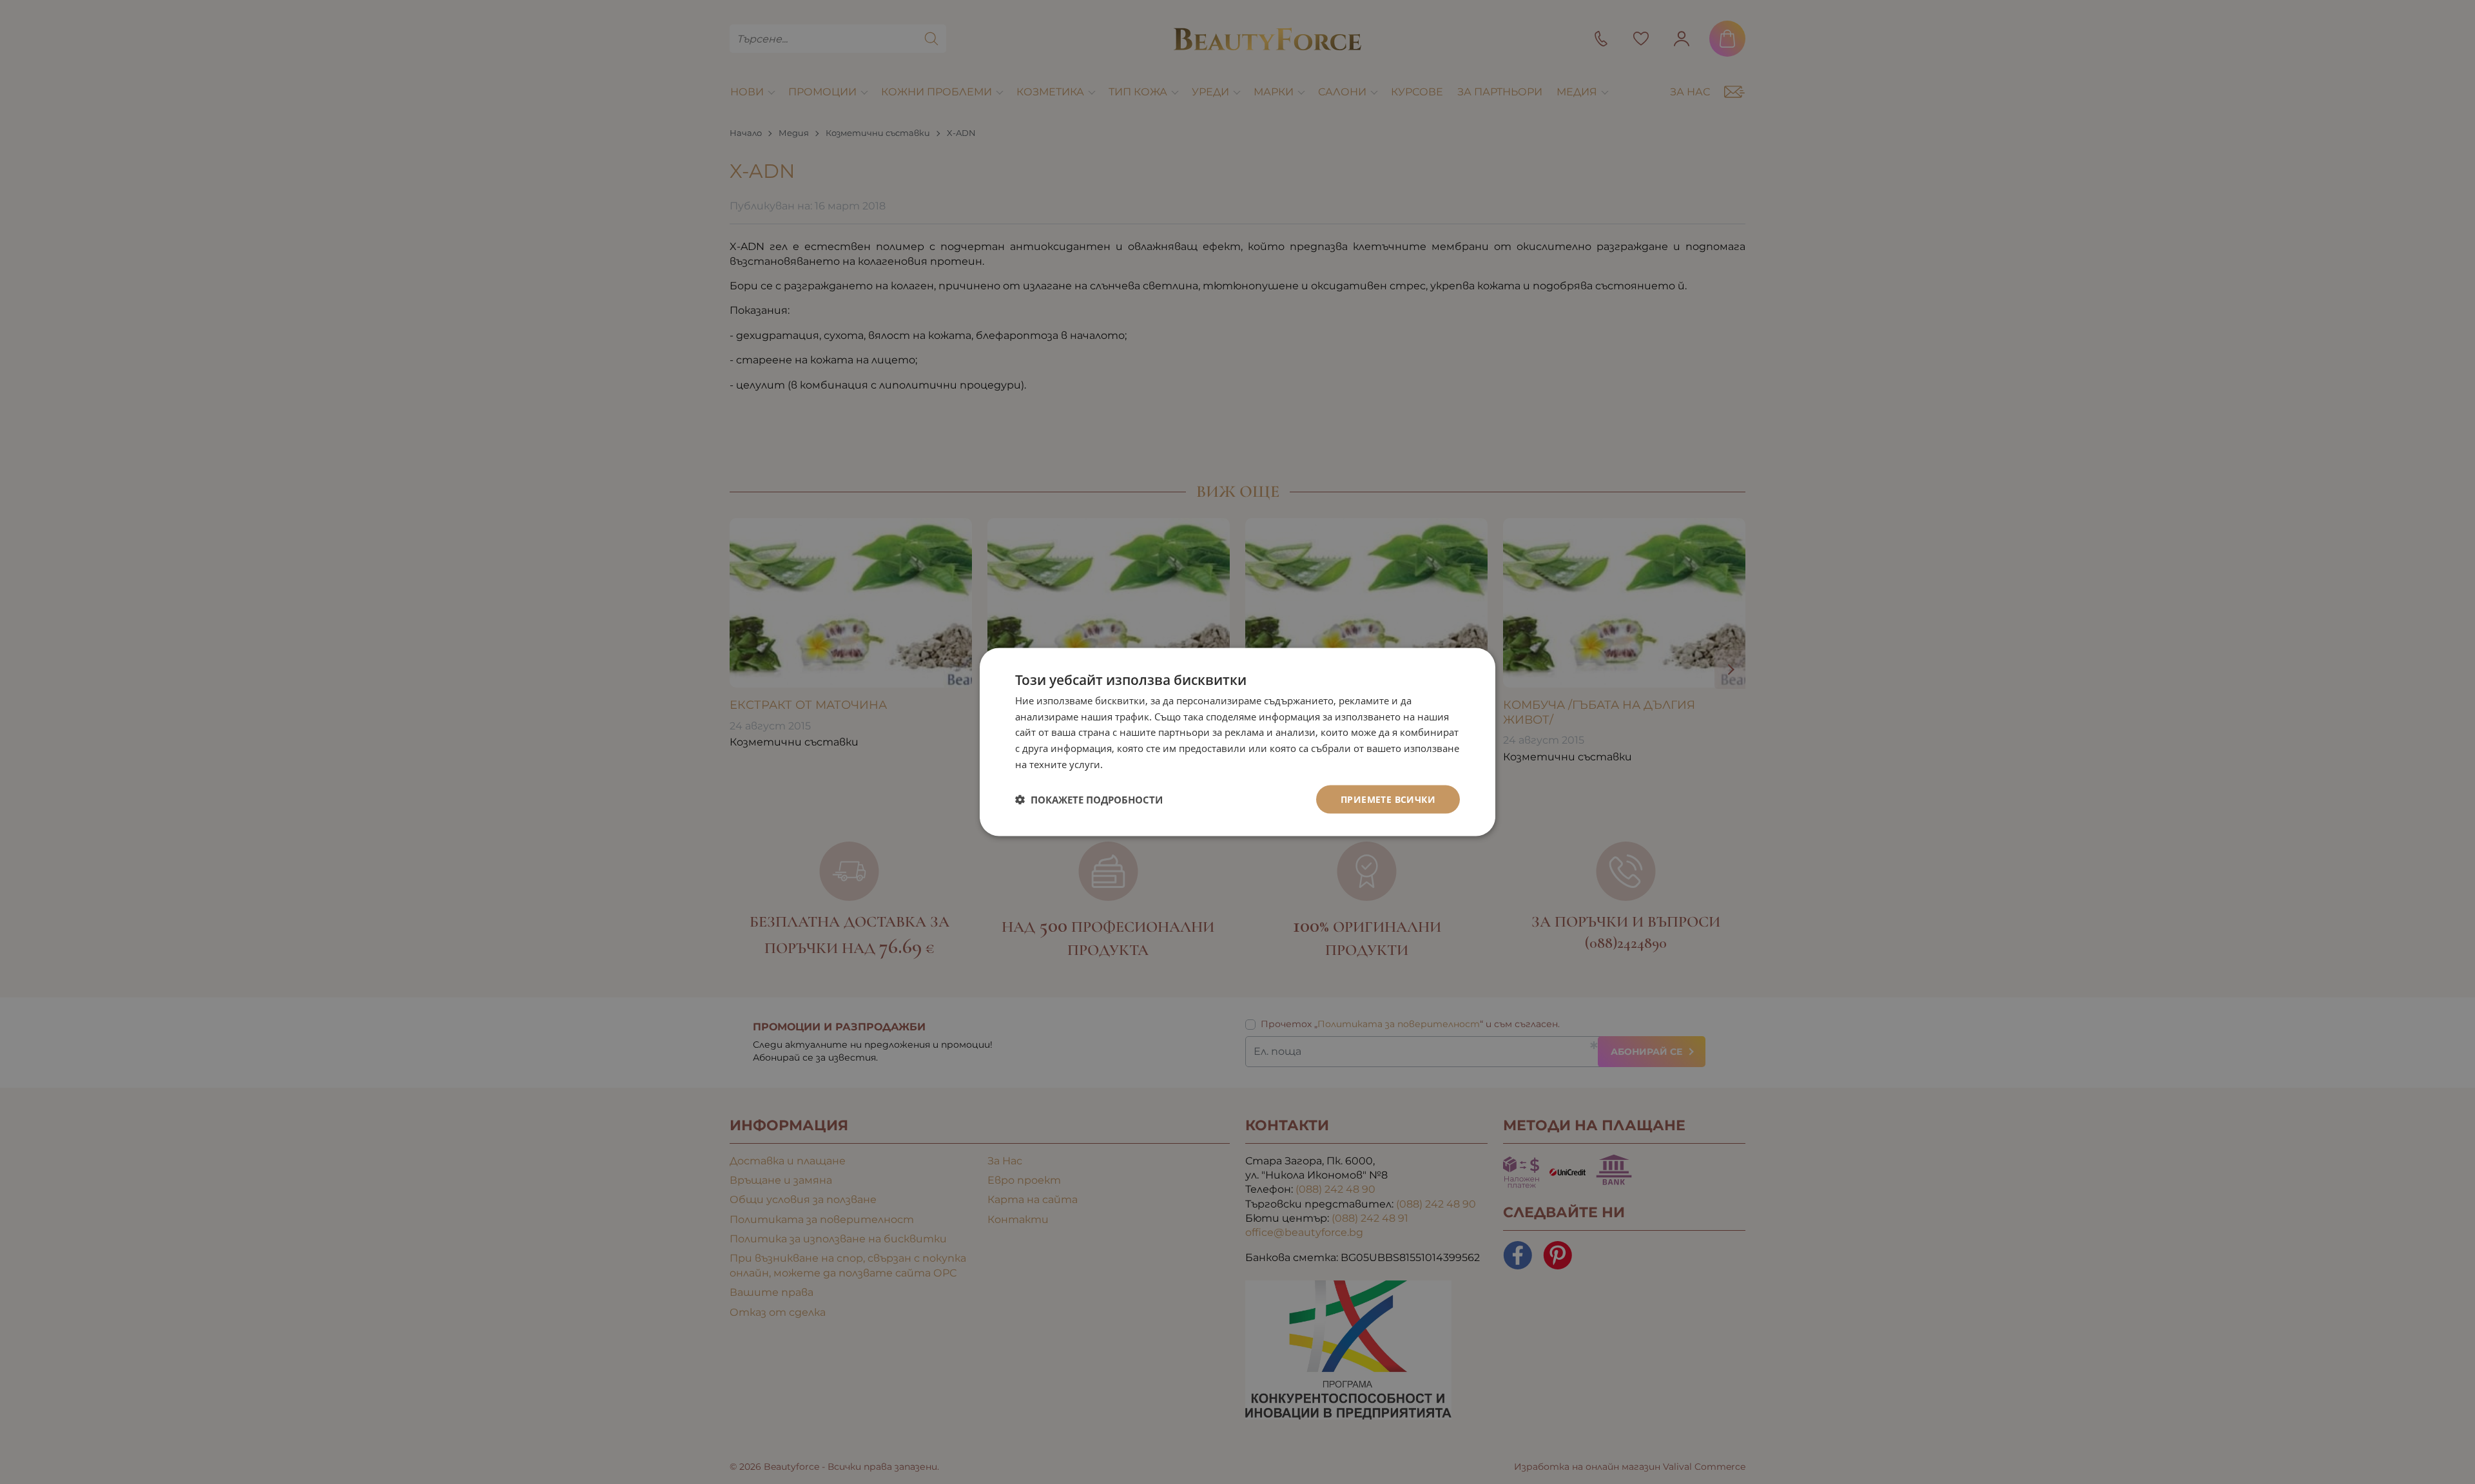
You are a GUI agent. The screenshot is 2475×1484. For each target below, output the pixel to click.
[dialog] (1237, 742)
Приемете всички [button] (1388, 799)
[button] (1089, 800)
